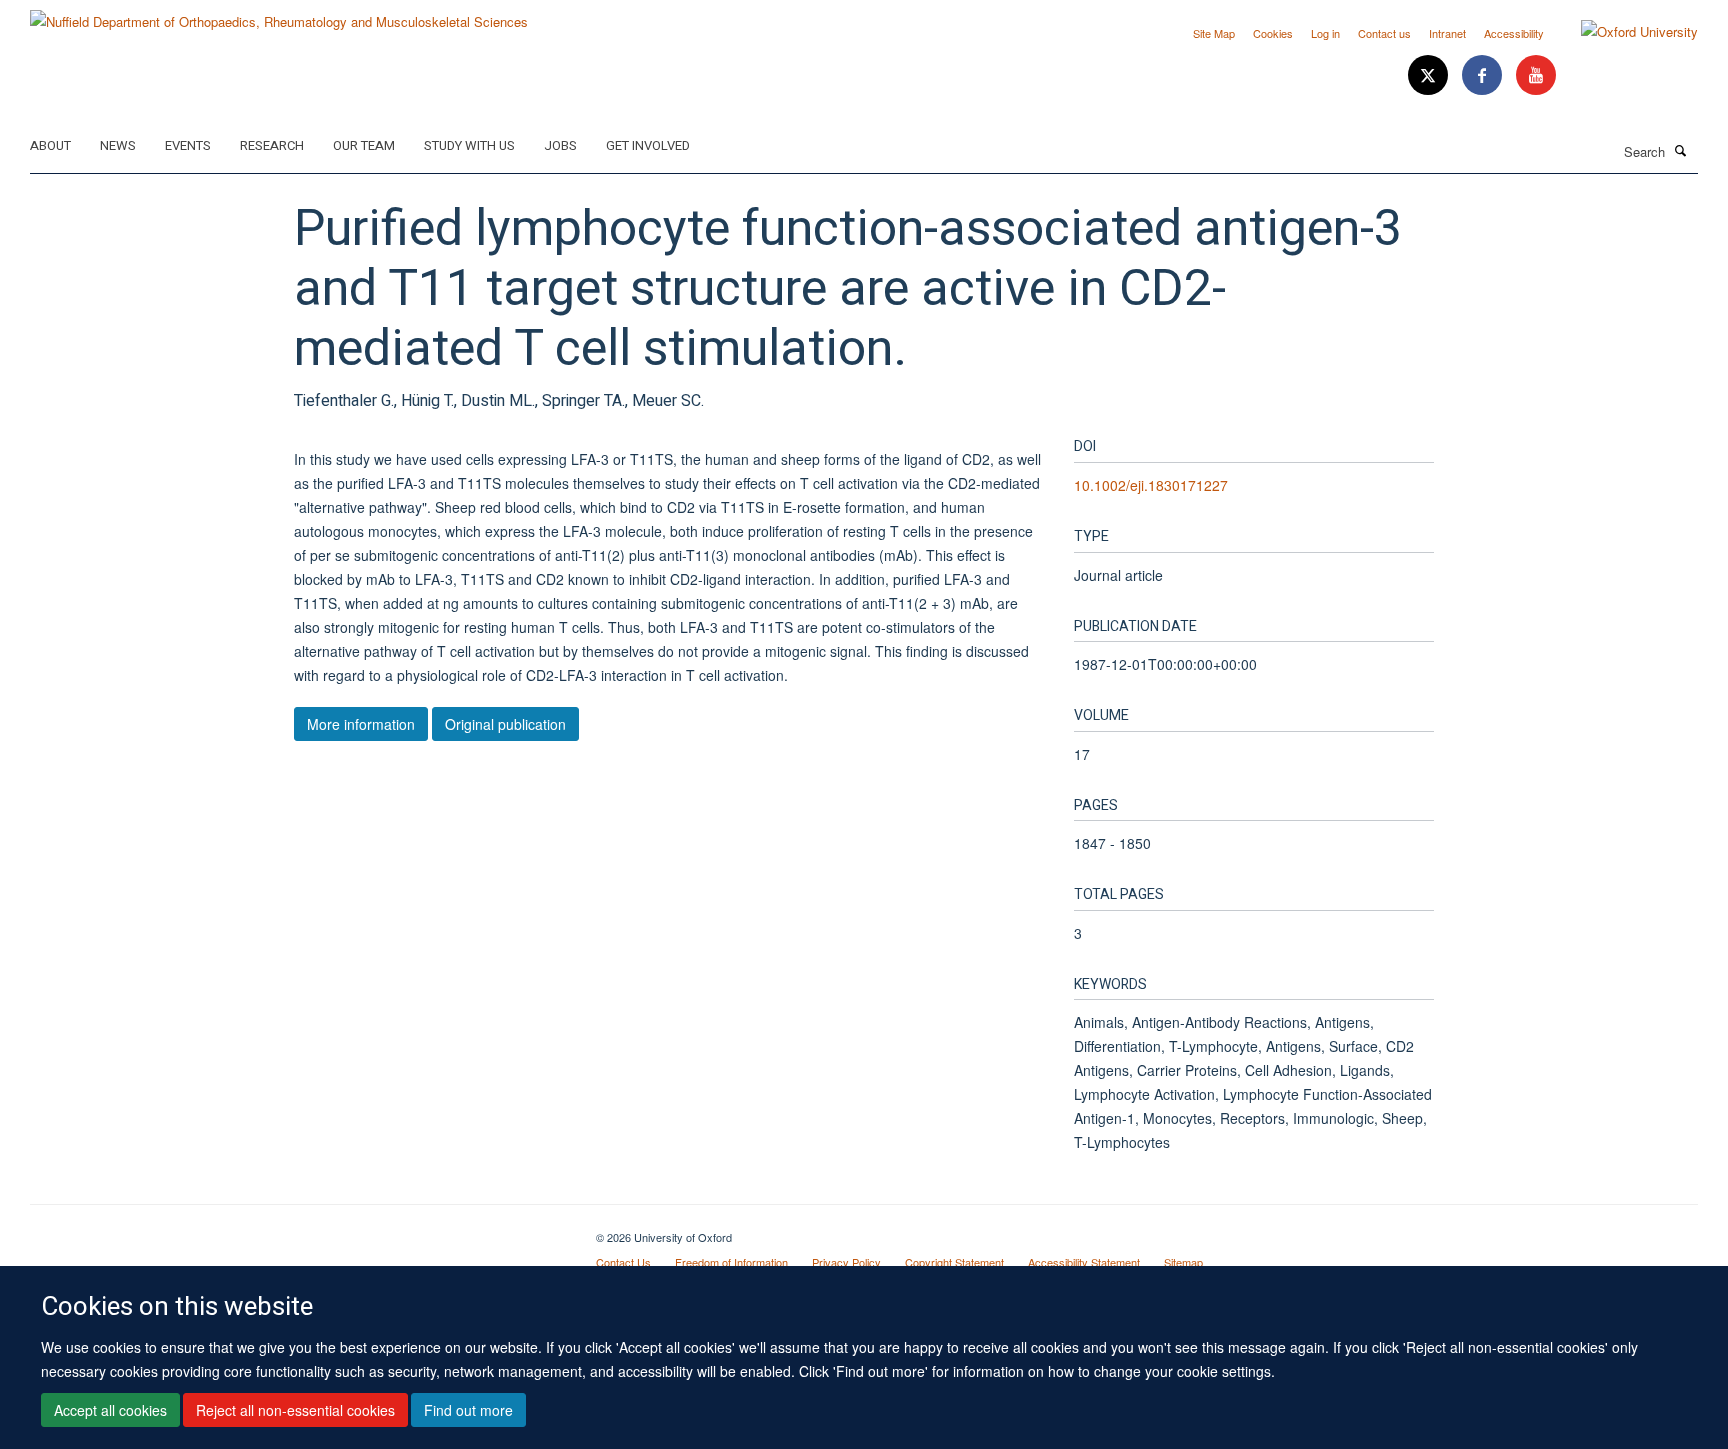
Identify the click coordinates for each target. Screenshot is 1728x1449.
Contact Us (623, 1262)
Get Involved (648, 145)
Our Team (364, 145)
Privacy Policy (846, 1262)
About (50, 145)
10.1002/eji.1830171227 (1151, 485)
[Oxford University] (1624, 32)
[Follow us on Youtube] (1536, 75)
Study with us (469, 145)
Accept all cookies (110, 1410)
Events (188, 145)
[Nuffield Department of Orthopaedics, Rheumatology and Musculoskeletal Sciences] (279, 14)
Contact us (1384, 33)
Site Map (1214, 33)
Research (272, 145)
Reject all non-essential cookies (295, 1410)
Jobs (560, 145)
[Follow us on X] (1430, 75)
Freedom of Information (731, 1262)
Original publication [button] (505, 724)
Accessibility (1514, 33)
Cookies (1273, 33)
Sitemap (1183, 1262)
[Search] (1681, 150)
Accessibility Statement (1084, 1262)
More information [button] (361, 724)
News (118, 145)
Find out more (468, 1410)
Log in (1325, 33)
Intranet (1447, 33)
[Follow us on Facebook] (1484, 75)
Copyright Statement (954, 1262)
